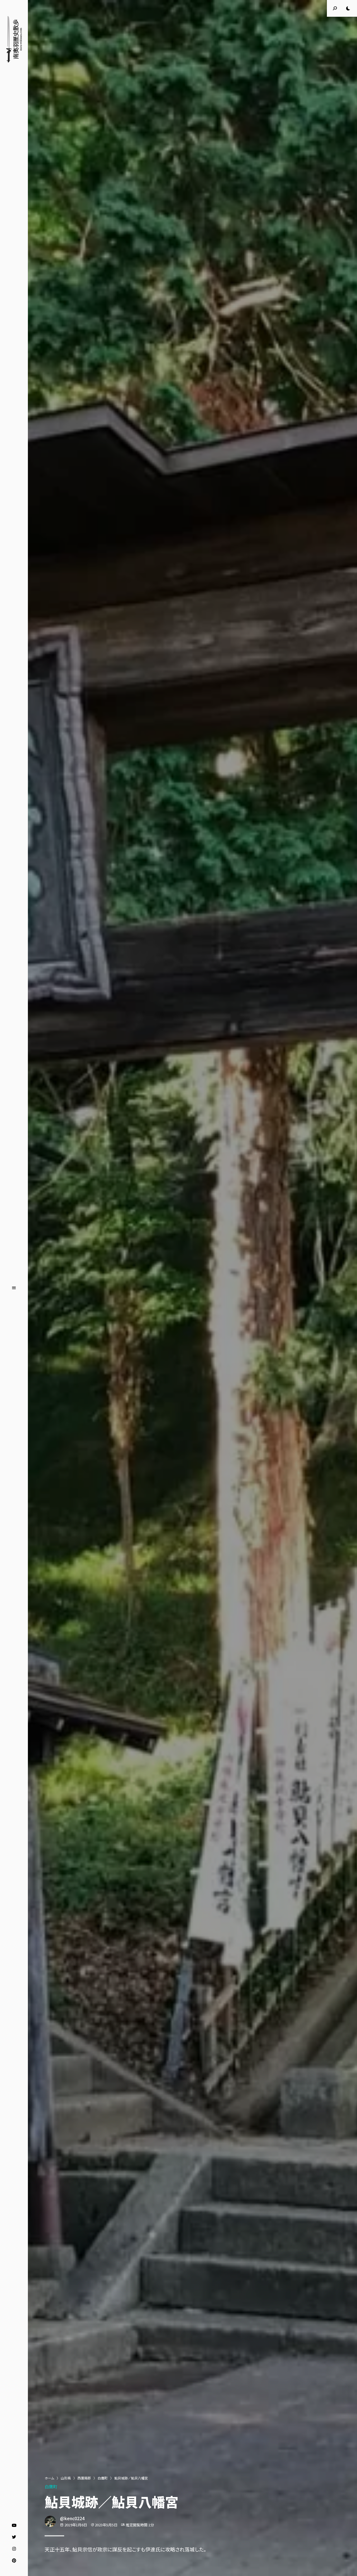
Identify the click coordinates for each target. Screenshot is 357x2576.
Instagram (14, 2549)
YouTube (14, 2525)
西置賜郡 (84, 2478)
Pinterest (14, 2561)
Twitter (14, 2537)
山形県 (66, 2478)
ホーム (49, 2478)
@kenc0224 (72, 2518)
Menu (14, 1288)
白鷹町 (103, 2478)
